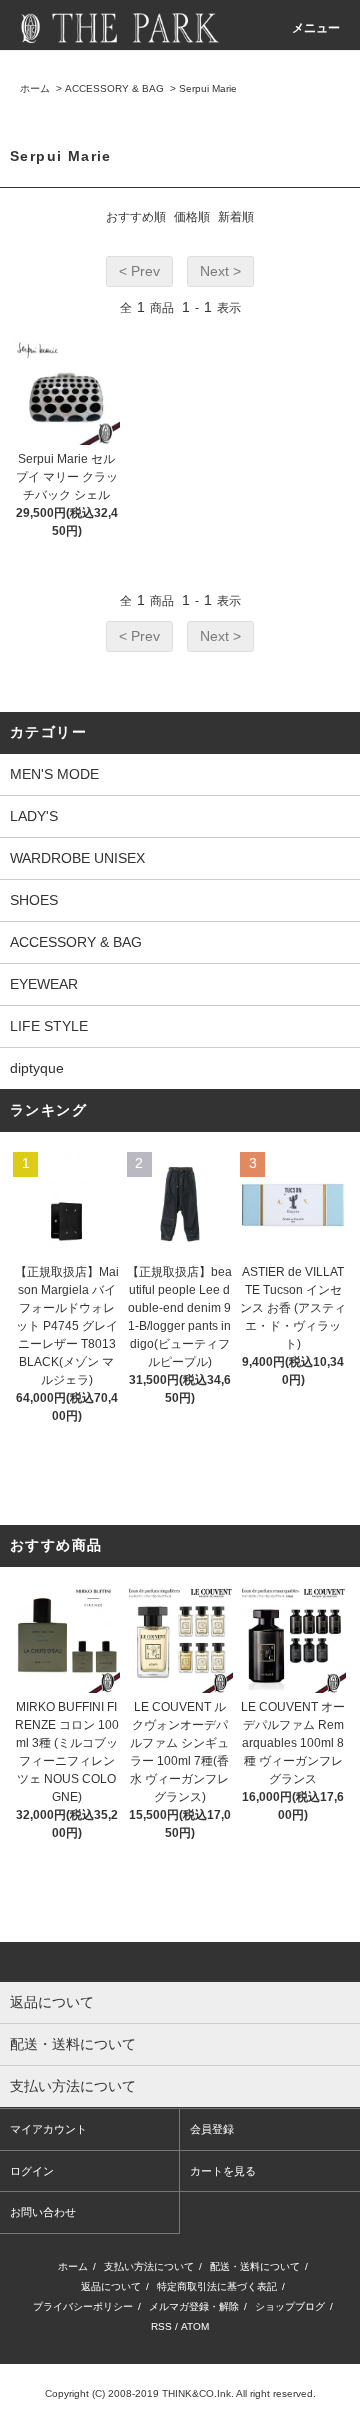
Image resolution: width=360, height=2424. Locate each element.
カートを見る (223, 2171)
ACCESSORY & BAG (114, 88)
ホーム (35, 88)
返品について (111, 2286)
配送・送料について (255, 2266)
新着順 (236, 217)
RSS (161, 2326)
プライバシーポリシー (83, 2306)
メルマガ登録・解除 (194, 2306)
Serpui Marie (208, 88)
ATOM (195, 2326)
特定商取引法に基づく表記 (217, 2286)
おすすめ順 (136, 217)
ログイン (32, 2171)
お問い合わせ (43, 2212)
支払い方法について (149, 2266)
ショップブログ (290, 2306)
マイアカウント (48, 2129)
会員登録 (212, 2129)
